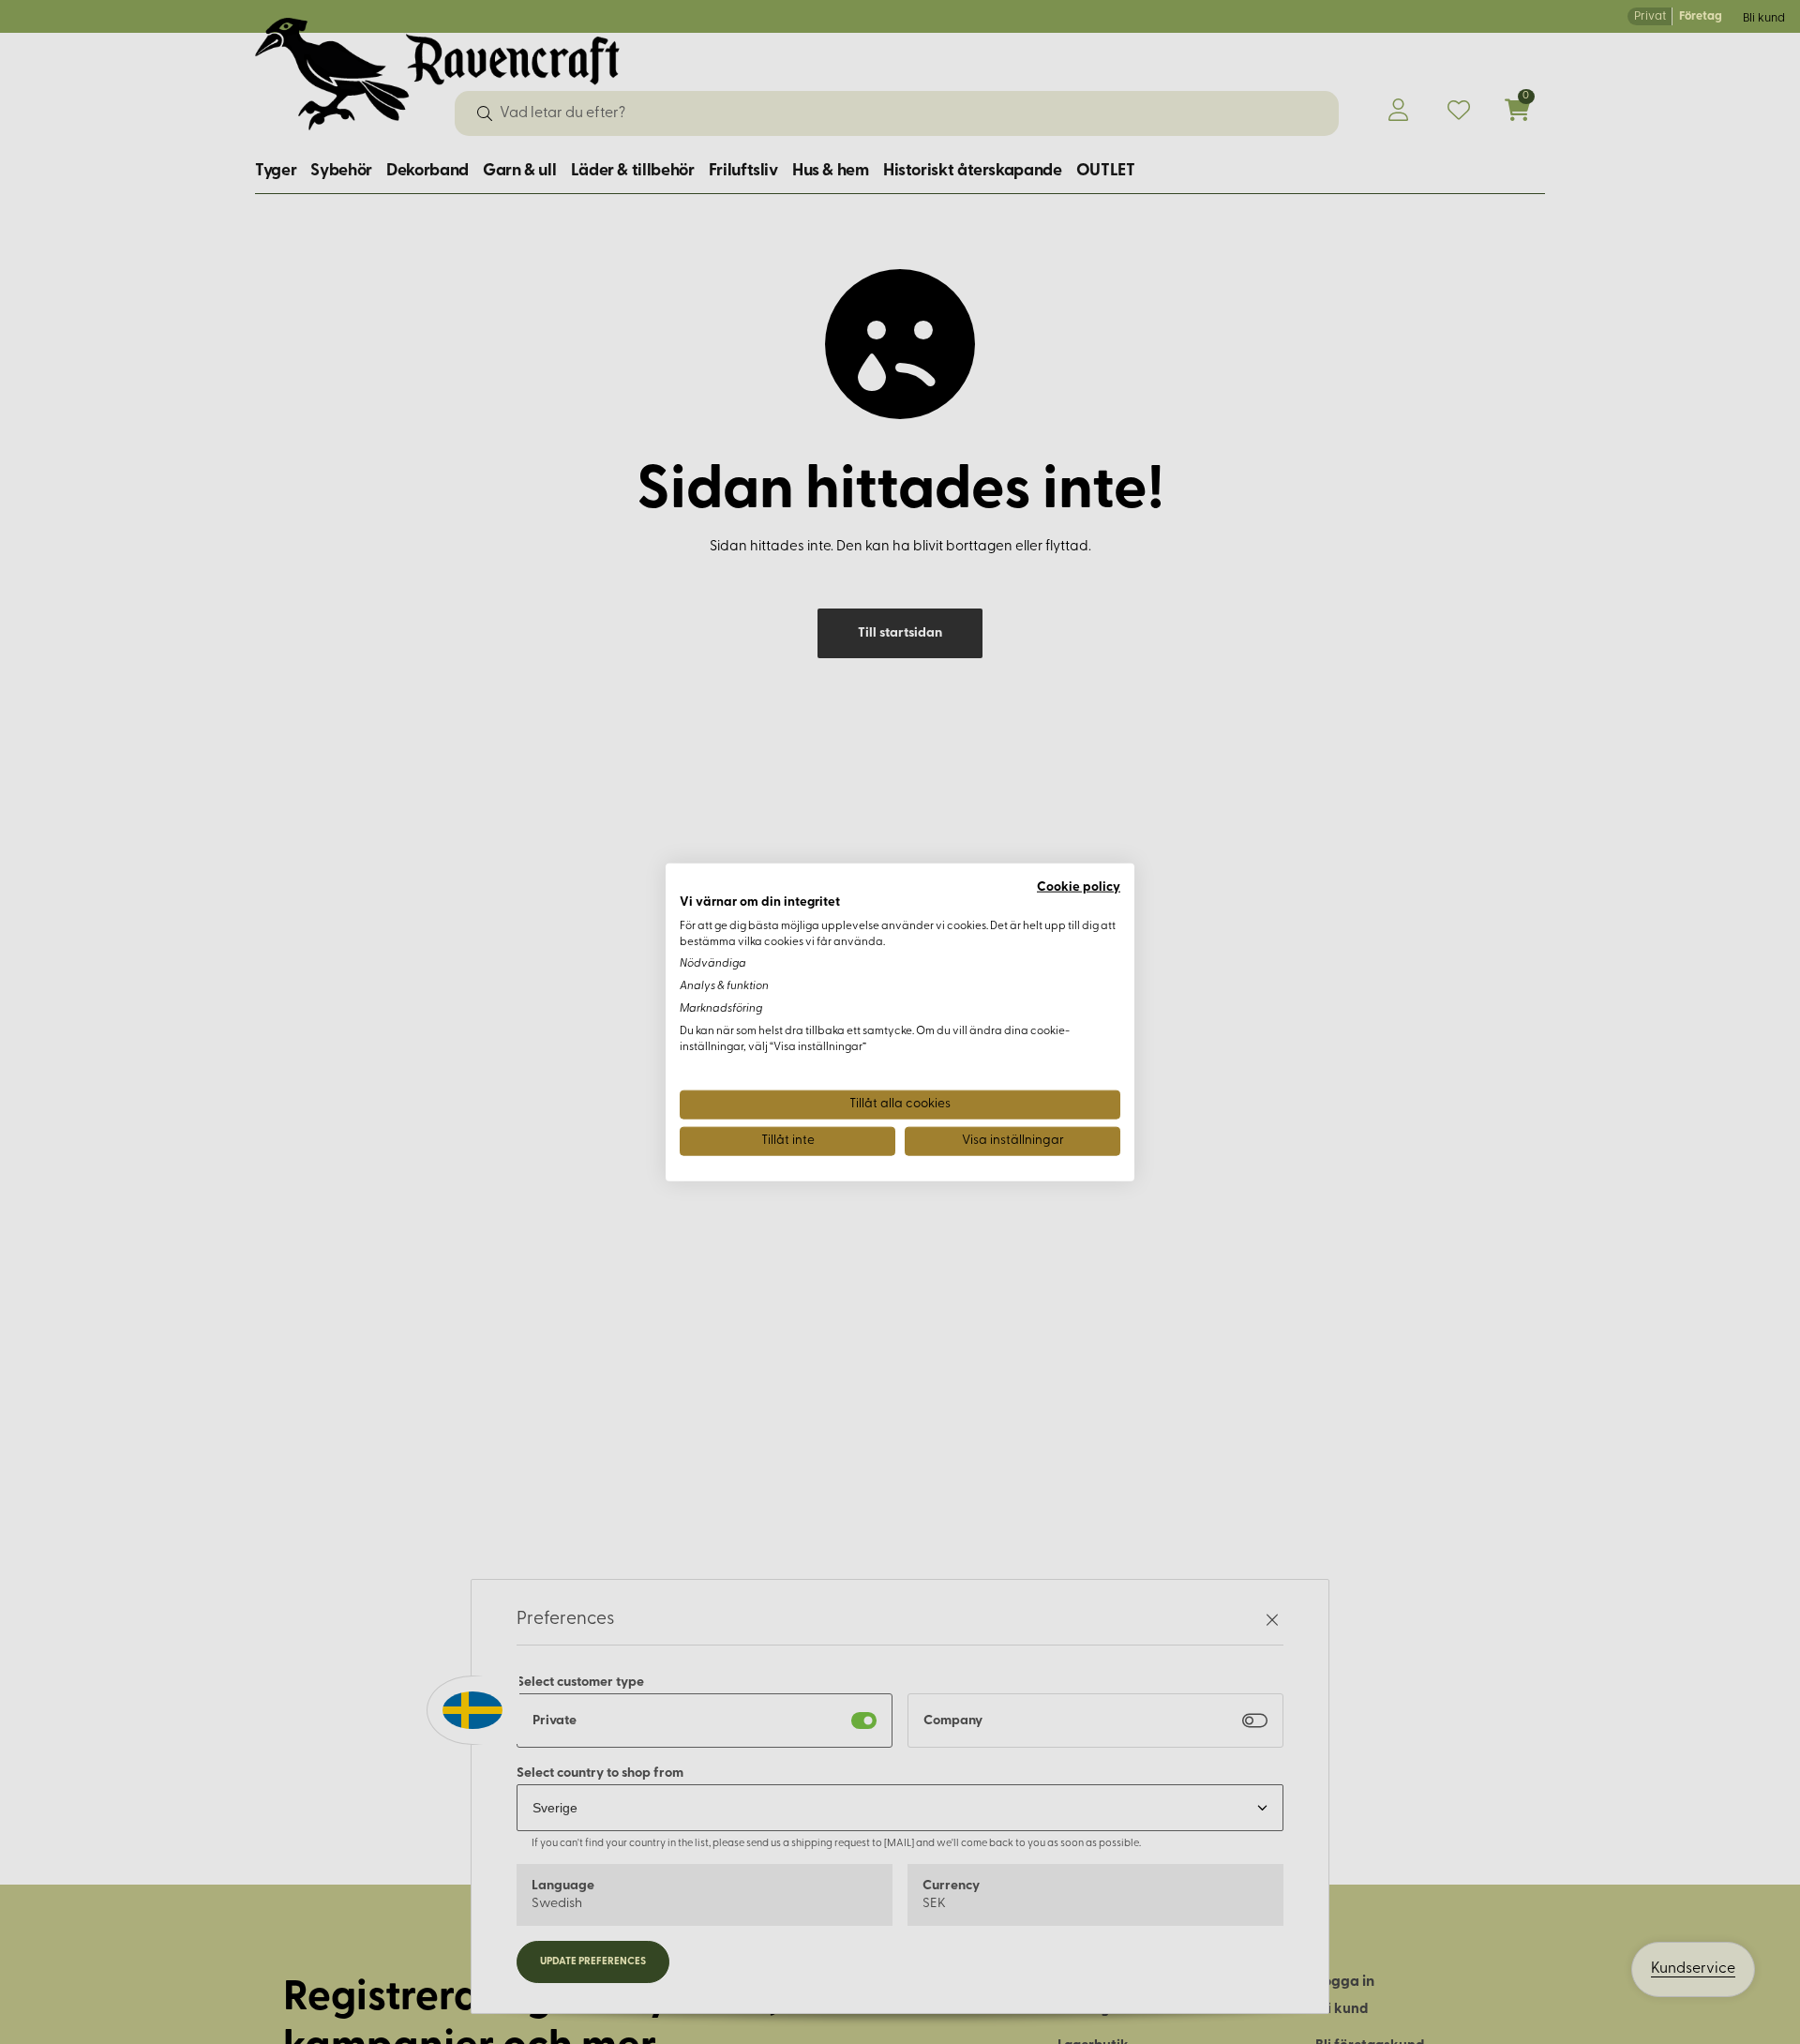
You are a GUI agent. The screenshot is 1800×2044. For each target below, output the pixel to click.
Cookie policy (1079, 887)
